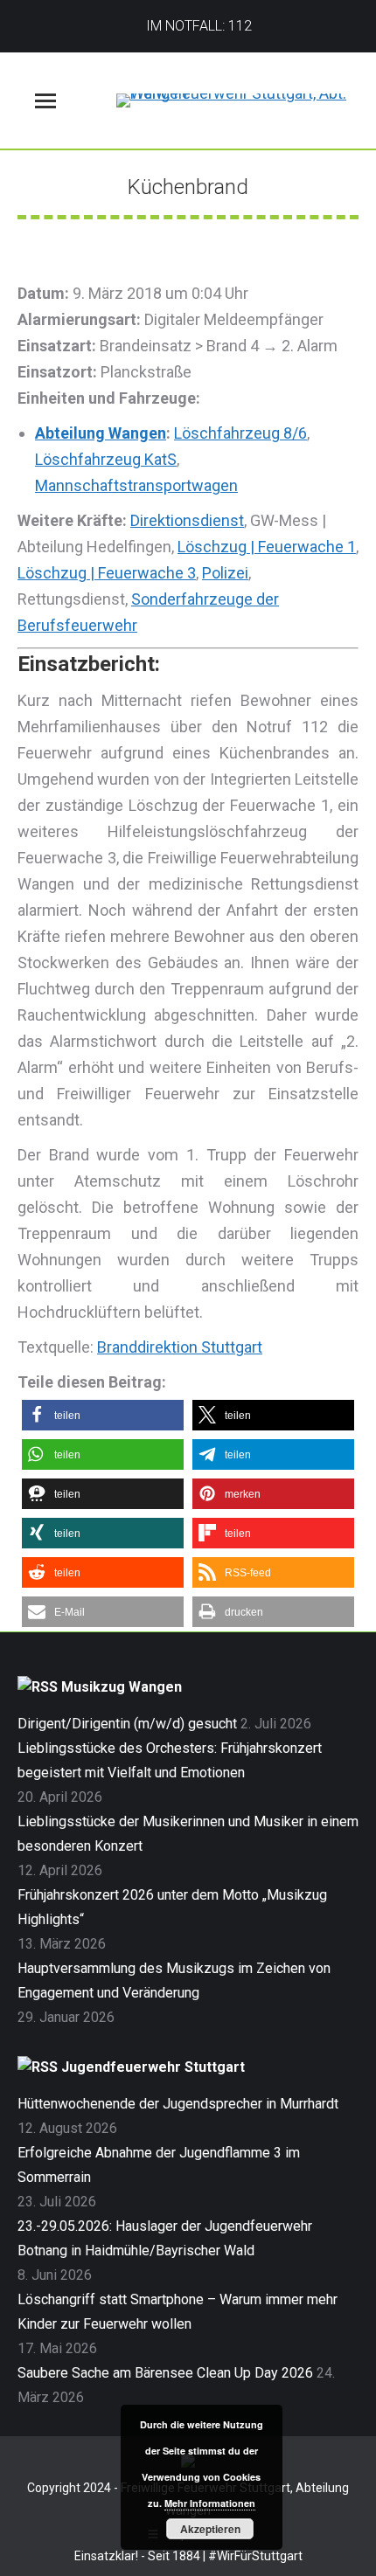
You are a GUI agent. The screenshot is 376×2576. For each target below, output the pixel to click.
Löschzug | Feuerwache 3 (107, 573)
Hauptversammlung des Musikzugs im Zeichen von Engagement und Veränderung (174, 1980)
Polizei (225, 573)
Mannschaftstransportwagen (136, 485)
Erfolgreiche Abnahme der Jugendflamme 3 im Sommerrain (159, 2165)
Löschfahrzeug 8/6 (240, 433)
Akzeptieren (210, 2529)
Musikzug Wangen (122, 1687)
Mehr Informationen (210, 2503)
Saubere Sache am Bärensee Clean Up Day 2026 (165, 2373)
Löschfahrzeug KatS (106, 459)
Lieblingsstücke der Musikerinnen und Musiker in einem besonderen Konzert (188, 1834)
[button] (103, 1415)
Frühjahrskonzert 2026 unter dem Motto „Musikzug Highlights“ (172, 1907)
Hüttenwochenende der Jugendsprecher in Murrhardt (178, 2104)
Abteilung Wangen (101, 433)
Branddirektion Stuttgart (180, 1347)
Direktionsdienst (187, 520)
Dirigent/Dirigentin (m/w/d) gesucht (127, 1724)
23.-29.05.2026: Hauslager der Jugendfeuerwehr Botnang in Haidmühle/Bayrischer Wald (165, 2238)
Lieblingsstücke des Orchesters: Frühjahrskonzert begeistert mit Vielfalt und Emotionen (170, 1760)
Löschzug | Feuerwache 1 (267, 547)
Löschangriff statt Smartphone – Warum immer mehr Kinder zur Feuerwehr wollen (178, 2312)
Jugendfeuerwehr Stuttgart (153, 2067)
